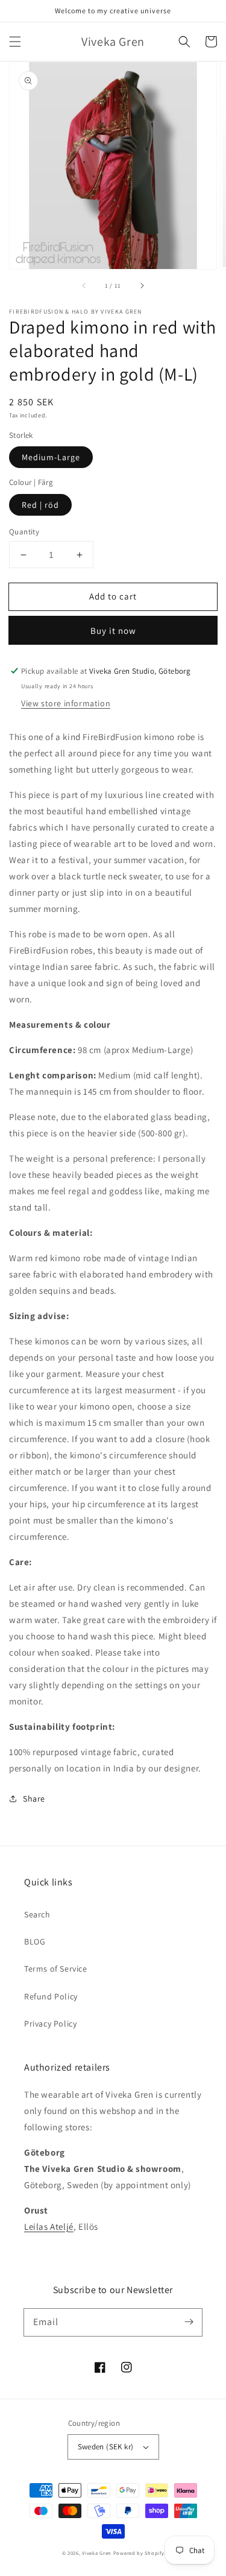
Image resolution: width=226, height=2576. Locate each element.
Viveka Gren (97, 2553)
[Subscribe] (189, 2322)
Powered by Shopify (139, 2553)
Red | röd (40, 505)
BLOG (35, 1941)
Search (37, 1914)
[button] (15, 42)
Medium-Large (51, 457)
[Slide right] (142, 286)
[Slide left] (84, 286)
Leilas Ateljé (49, 2226)
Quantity (24, 532)
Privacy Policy (50, 2024)
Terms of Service (56, 1969)
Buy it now (113, 631)
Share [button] (34, 1799)
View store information (66, 703)
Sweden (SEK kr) (106, 2447)
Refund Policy (51, 1996)
